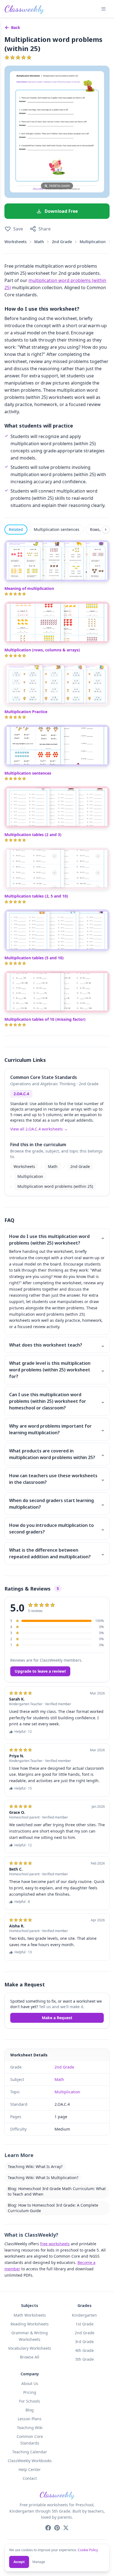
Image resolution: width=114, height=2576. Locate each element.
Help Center (30, 2469)
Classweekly (24, 9)
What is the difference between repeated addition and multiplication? (57, 1553)
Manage (39, 2562)
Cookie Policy (88, 2550)
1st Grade (85, 2324)
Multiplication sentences (57, 529)
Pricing (30, 2392)
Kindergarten (84, 2315)
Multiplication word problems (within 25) (55, 1186)
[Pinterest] (57, 2528)
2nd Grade (62, 242)
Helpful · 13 (23, 1952)
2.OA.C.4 (21, 1094)
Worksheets (15, 242)
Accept (19, 2562)
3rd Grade (84, 2342)
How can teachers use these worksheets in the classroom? (57, 1479)
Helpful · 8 (22, 1902)
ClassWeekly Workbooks (30, 2461)
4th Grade (85, 2350)
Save (18, 229)
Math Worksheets (30, 2315)
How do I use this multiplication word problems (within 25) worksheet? (57, 1240)
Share (45, 229)
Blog (30, 2410)
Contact (30, 2478)
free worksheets (55, 2244)
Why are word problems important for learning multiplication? (57, 1429)
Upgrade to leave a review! (40, 1671)
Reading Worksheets (30, 2324)
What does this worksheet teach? (57, 1345)
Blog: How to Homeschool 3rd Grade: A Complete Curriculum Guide (53, 2208)
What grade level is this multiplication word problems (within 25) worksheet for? (57, 1370)
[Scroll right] (106, 530)
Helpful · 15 (23, 1788)
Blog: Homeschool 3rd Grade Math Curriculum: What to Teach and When (57, 2191)
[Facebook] (48, 2528)
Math (39, 242)
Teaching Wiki (30, 2428)
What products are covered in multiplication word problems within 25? (57, 1454)
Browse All (30, 2357)
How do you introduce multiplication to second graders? (57, 1529)
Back (16, 27)
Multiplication (93, 242)
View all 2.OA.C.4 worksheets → (39, 1129)
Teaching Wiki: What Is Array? (35, 2167)
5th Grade (85, 2359)
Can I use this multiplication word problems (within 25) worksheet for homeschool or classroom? (57, 1401)
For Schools (30, 2401)
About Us (30, 2383)
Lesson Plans (30, 2419)
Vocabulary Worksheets (30, 2348)
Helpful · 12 (23, 1732)
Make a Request (57, 2018)
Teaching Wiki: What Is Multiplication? (43, 2178)
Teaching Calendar (30, 2452)
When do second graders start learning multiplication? (57, 1504)
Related (16, 529)
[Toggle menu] (103, 9)
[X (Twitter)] (66, 2528)
